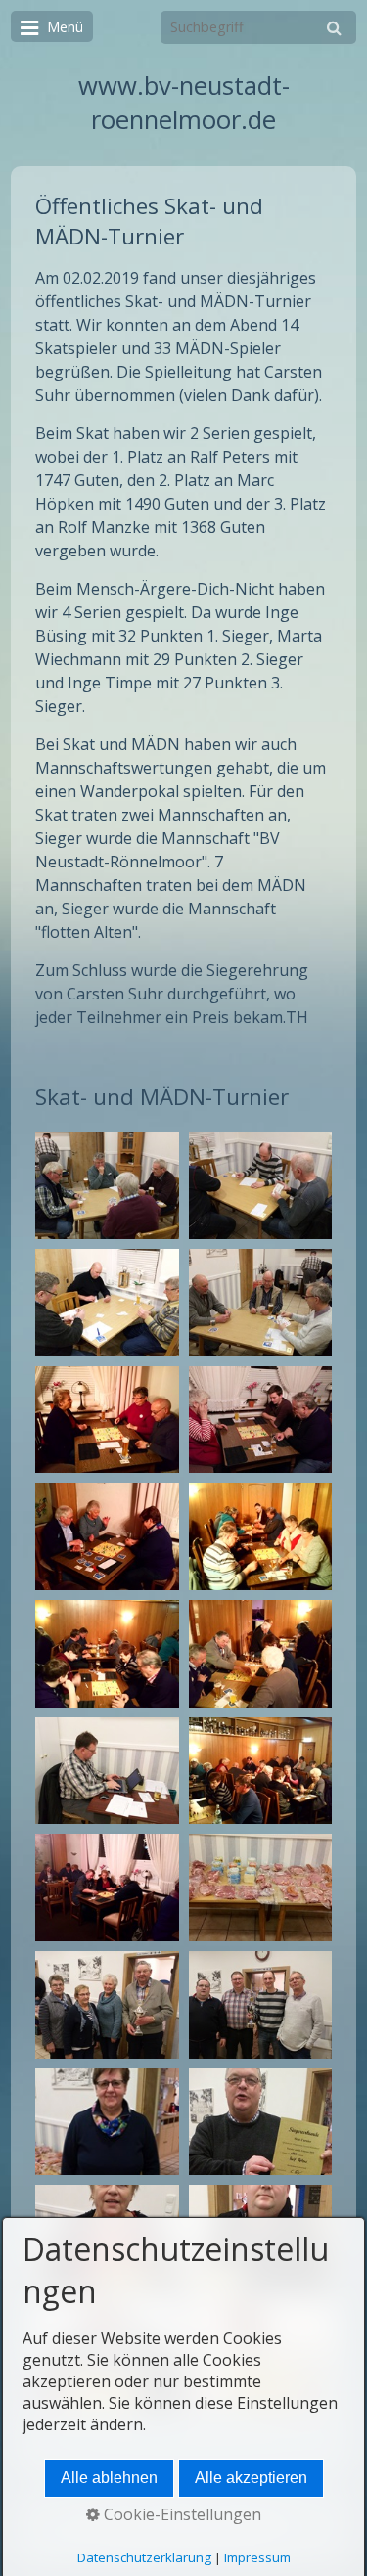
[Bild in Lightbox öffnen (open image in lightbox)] (107, 1185)
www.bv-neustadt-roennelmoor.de (184, 103)
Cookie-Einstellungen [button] (181, 2514)
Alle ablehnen (109, 2478)
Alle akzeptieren (251, 2478)
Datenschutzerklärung (144, 2557)
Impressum (257, 2557)
